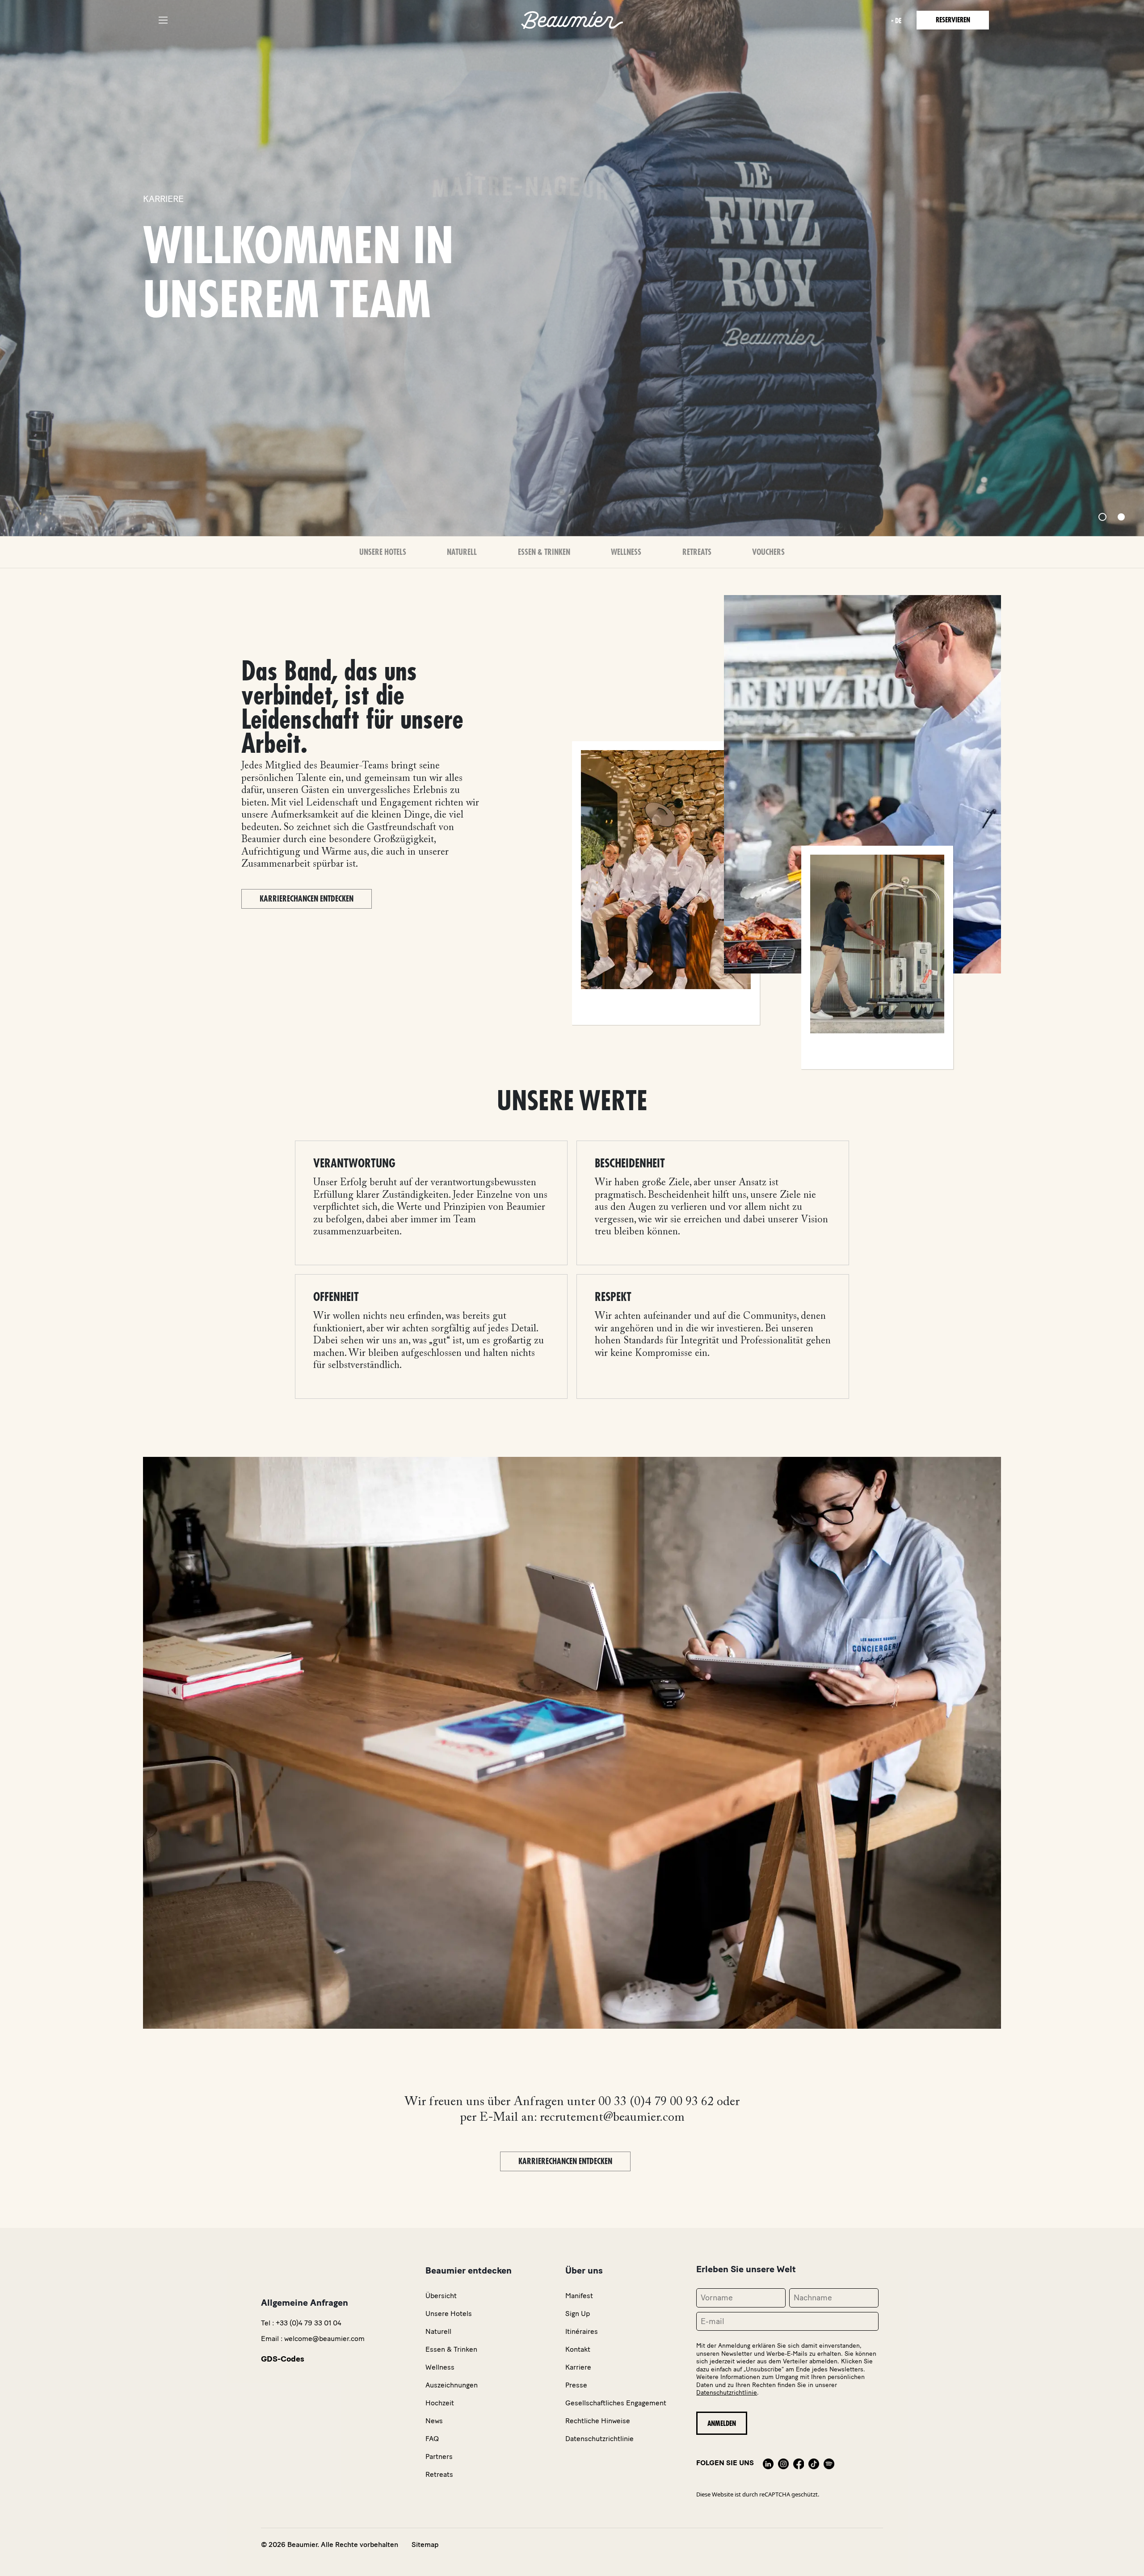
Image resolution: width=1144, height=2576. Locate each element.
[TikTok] (814, 2463)
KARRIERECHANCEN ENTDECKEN (307, 899)
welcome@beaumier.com (324, 2339)
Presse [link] (576, 2385)
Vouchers (768, 552)
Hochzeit (440, 2403)
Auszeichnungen (452, 2385)
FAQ (432, 2439)
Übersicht (441, 2296)
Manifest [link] (579, 2296)
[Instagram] (783, 2463)
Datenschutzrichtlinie (727, 2393)
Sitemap (425, 2545)
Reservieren (953, 20)
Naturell (462, 552)
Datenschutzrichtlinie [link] (599, 2439)
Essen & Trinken (544, 552)
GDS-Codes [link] (283, 2359)
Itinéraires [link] (582, 2331)
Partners (439, 2456)
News (434, 2421)
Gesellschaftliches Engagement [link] (616, 2403)
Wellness (626, 552)
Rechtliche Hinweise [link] (598, 2421)
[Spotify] (829, 2463)
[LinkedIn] (768, 2463)
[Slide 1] (1102, 517)
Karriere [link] (578, 2367)
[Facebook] (799, 2463)
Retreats (697, 552)
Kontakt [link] (578, 2349)
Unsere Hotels (383, 552)
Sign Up (578, 2314)
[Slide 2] (1121, 517)
